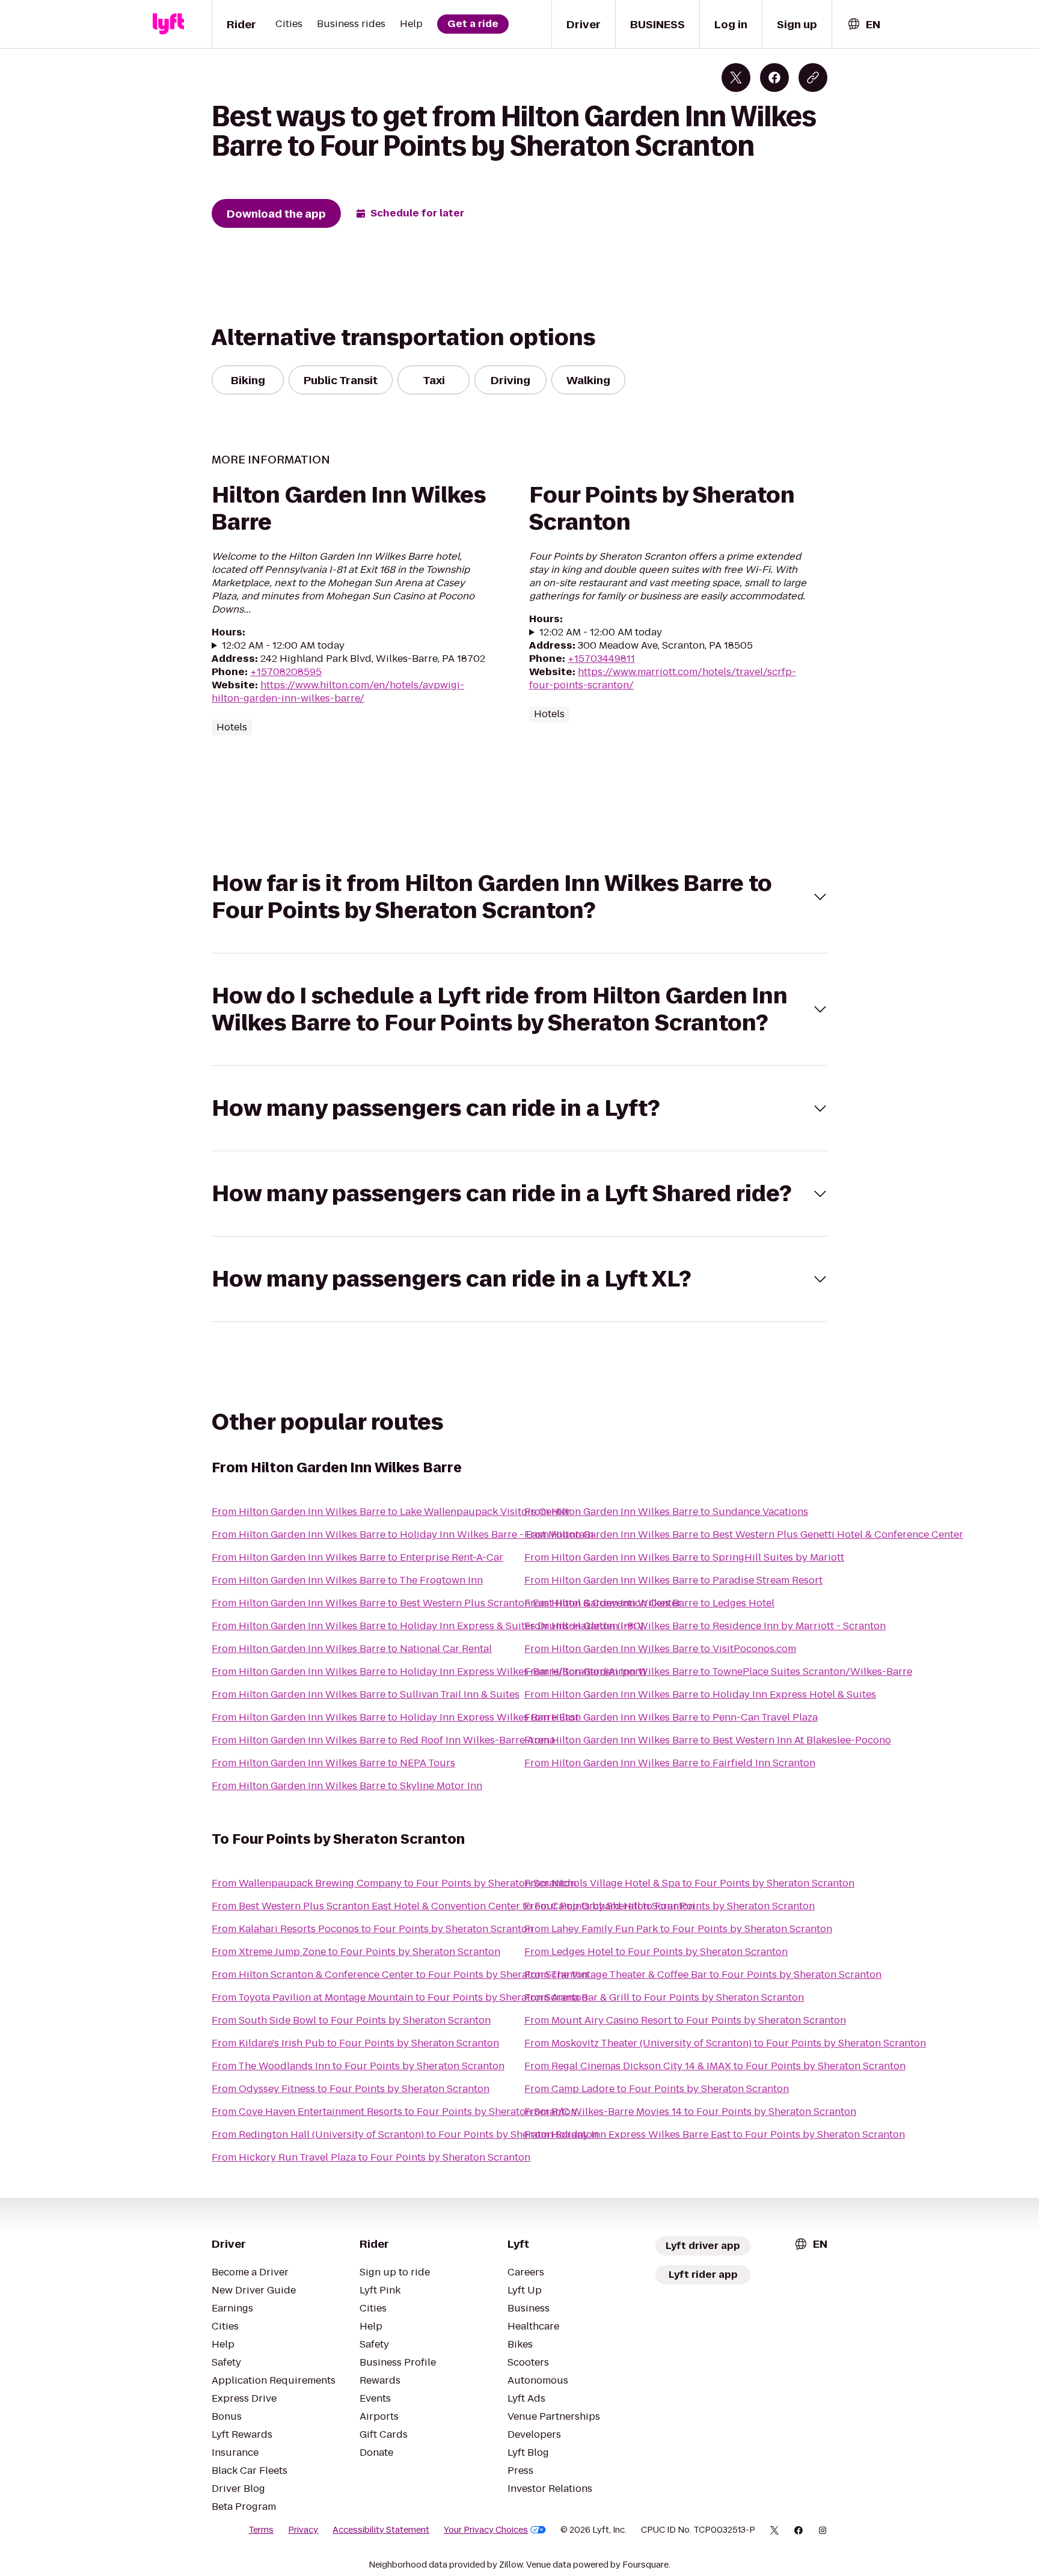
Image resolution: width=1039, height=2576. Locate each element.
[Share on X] (736, 78)
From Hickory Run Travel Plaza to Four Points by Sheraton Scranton (371, 2157)
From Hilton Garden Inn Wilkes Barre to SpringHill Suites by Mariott (684, 1557)
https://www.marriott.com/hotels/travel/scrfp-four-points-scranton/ (663, 678)
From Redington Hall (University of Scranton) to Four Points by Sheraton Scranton (405, 2134)
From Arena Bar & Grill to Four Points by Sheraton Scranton (664, 1997)
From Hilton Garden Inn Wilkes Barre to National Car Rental (352, 1649)
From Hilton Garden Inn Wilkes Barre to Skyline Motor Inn (347, 1786)
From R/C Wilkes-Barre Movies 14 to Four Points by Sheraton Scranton (690, 2112)
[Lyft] (168, 24)
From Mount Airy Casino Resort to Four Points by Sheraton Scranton (685, 2020)
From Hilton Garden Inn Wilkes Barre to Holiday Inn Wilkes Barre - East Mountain (403, 1534)
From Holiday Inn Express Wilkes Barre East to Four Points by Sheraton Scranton (715, 2134)
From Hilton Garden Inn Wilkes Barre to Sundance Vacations (666, 1512)
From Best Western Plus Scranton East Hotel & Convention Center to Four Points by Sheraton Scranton (453, 1906)
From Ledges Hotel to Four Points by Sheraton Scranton (656, 1952)
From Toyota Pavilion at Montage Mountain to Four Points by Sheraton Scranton (400, 1997)
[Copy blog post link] (813, 78)
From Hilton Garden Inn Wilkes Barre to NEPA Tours (333, 1763)
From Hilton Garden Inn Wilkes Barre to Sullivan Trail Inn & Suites (366, 1694)
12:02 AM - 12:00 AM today (283, 646)
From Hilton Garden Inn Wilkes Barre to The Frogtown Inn (347, 1580)
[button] (519, 897)
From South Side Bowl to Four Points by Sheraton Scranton (351, 2020)
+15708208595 (286, 672)
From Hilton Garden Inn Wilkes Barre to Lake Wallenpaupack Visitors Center (391, 1512)
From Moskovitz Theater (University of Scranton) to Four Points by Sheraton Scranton (725, 2043)
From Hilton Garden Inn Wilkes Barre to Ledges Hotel (649, 1603)
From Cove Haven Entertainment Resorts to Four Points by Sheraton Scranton (394, 2112)
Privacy (303, 2530)
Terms (261, 2530)
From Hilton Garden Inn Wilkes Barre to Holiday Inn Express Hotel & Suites (700, 1694)
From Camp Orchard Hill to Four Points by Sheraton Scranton (670, 1906)
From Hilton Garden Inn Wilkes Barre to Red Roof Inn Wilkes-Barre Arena (383, 1740)
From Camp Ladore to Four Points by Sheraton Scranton (657, 2089)
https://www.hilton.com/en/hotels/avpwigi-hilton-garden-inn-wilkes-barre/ (338, 692)
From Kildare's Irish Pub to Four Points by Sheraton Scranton (355, 2043)
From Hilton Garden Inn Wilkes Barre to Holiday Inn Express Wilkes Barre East (395, 1717)
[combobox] (863, 24)
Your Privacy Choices (486, 2530)
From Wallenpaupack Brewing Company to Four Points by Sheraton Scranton (394, 1883)
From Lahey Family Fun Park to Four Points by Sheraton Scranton (678, 1929)
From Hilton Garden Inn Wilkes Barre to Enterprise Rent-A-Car (357, 1557)
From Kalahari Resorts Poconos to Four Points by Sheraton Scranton (372, 1929)
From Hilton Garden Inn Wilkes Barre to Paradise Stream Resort (673, 1580)
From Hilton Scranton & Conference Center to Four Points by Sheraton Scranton (400, 1975)
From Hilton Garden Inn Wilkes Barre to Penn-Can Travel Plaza (671, 1717)
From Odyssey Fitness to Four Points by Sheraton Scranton (351, 2089)
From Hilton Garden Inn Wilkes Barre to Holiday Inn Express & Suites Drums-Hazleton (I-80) (428, 1626)
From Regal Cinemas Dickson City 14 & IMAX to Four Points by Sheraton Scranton (715, 2066)
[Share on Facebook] (774, 78)
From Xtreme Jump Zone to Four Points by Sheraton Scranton (356, 1952)
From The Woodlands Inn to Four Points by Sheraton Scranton (358, 2066)
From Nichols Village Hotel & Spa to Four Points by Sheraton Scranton (689, 1883)
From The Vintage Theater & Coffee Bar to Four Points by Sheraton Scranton (703, 1975)
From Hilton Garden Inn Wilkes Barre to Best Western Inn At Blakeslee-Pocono (708, 1740)
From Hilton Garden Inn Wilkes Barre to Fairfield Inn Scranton (670, 1763)
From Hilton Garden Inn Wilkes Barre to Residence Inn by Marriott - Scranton (705, 1626)
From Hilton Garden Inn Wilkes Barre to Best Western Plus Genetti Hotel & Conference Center (744, 1534)
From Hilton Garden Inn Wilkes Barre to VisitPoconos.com (660, 1649)
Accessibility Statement (381, 2530)
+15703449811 (601, 659)
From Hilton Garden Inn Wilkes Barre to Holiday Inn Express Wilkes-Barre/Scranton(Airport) (429, 1672)
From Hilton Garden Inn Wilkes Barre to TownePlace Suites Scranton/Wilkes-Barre (718, 1672)
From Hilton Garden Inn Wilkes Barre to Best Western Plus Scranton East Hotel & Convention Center (446, 1603)
